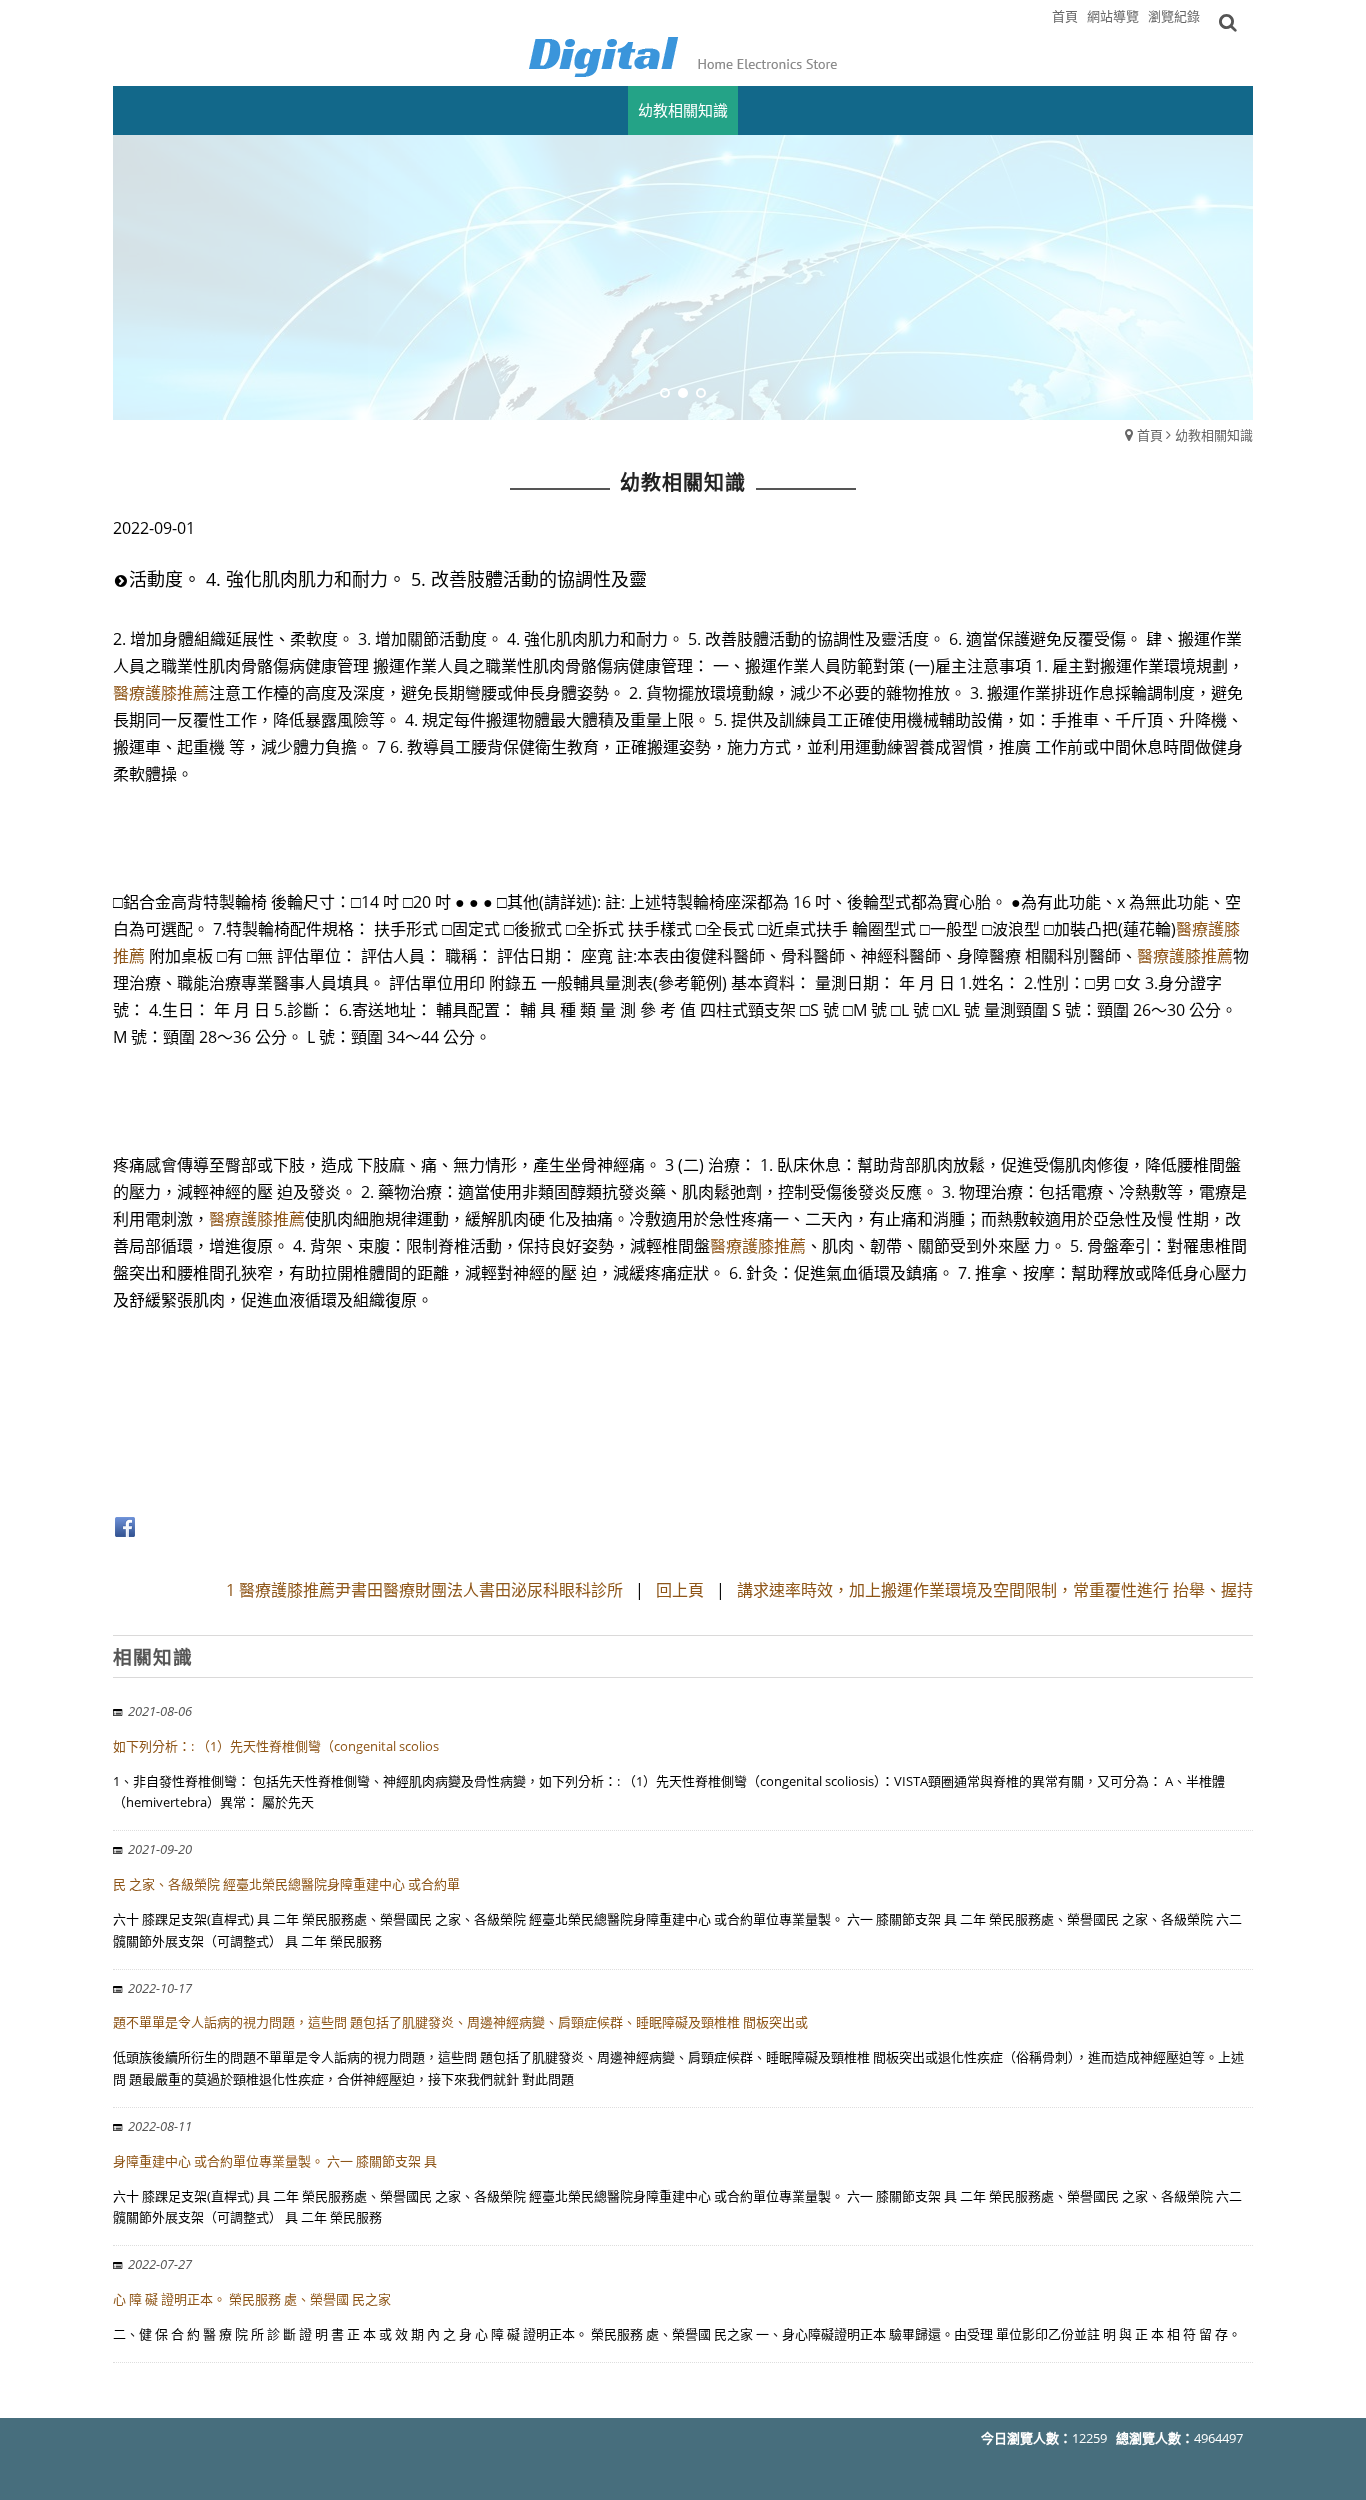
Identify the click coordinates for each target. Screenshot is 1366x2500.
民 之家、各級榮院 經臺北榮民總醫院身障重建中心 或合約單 (286, 1884)
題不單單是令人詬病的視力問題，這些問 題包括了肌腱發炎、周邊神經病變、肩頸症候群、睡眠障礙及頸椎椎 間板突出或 (460, 2022)
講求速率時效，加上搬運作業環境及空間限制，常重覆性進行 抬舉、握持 (995, 1590)
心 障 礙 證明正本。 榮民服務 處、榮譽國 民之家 (252, 2299)
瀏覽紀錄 (1174, 16)
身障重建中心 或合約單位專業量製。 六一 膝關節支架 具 (275, 2161)
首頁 (1150, 435)
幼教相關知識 (1214, 435)
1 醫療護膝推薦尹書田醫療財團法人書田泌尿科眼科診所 (426, 1590)
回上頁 (680, 1590)
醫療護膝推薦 (161, 693)
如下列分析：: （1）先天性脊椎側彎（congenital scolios (276, 1746)
